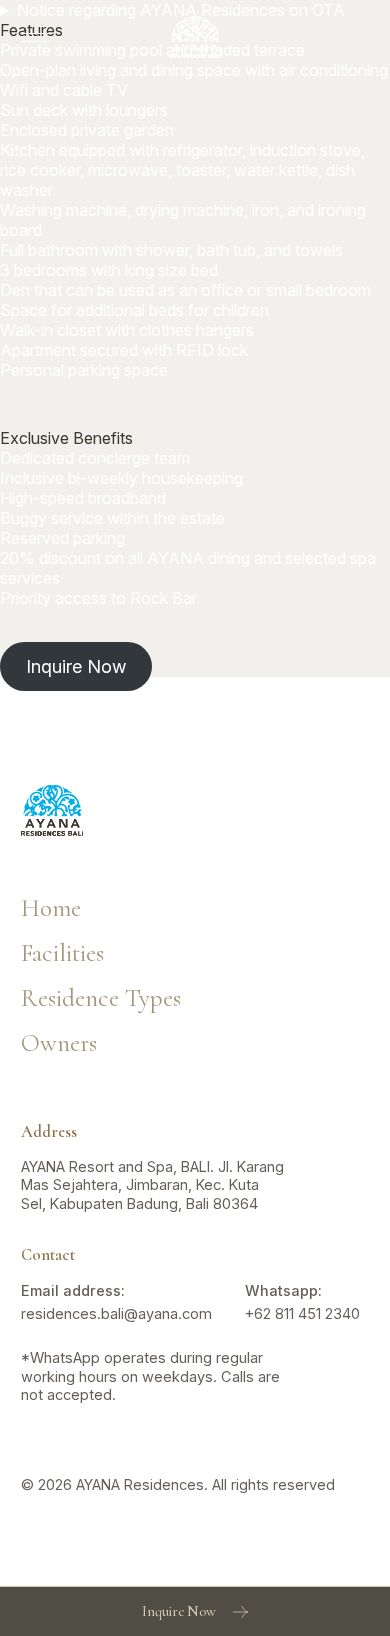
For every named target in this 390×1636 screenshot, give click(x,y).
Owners (59, 1044)
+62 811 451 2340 (302, 1314)
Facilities (62, 954)
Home (51, 909)
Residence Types (101, 999)
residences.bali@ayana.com (116, 1314)
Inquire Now (76, 666)
